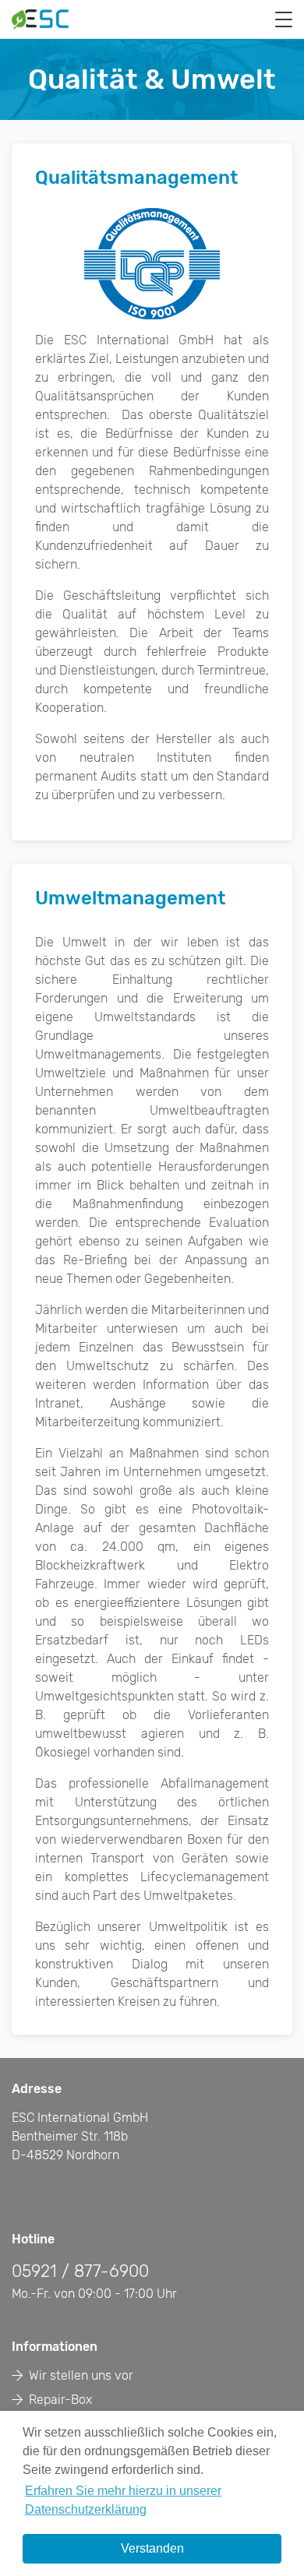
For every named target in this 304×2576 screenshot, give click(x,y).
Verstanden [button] (152, 2548)
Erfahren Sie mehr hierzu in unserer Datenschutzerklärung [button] (123, 2500)
